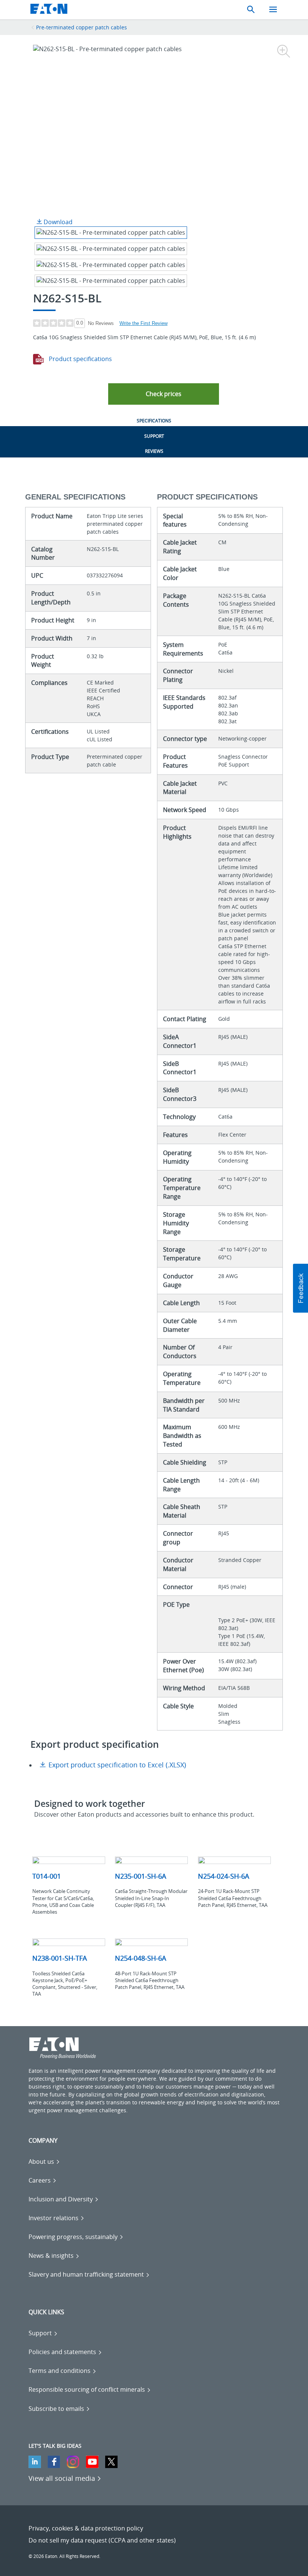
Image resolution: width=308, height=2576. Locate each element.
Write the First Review (143, 323)
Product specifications (80, 359)
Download (57, 222)
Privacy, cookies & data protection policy (86, 2528)
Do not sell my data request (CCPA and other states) (102, 2540)
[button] (164, 394)
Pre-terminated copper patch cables (82, 27)
